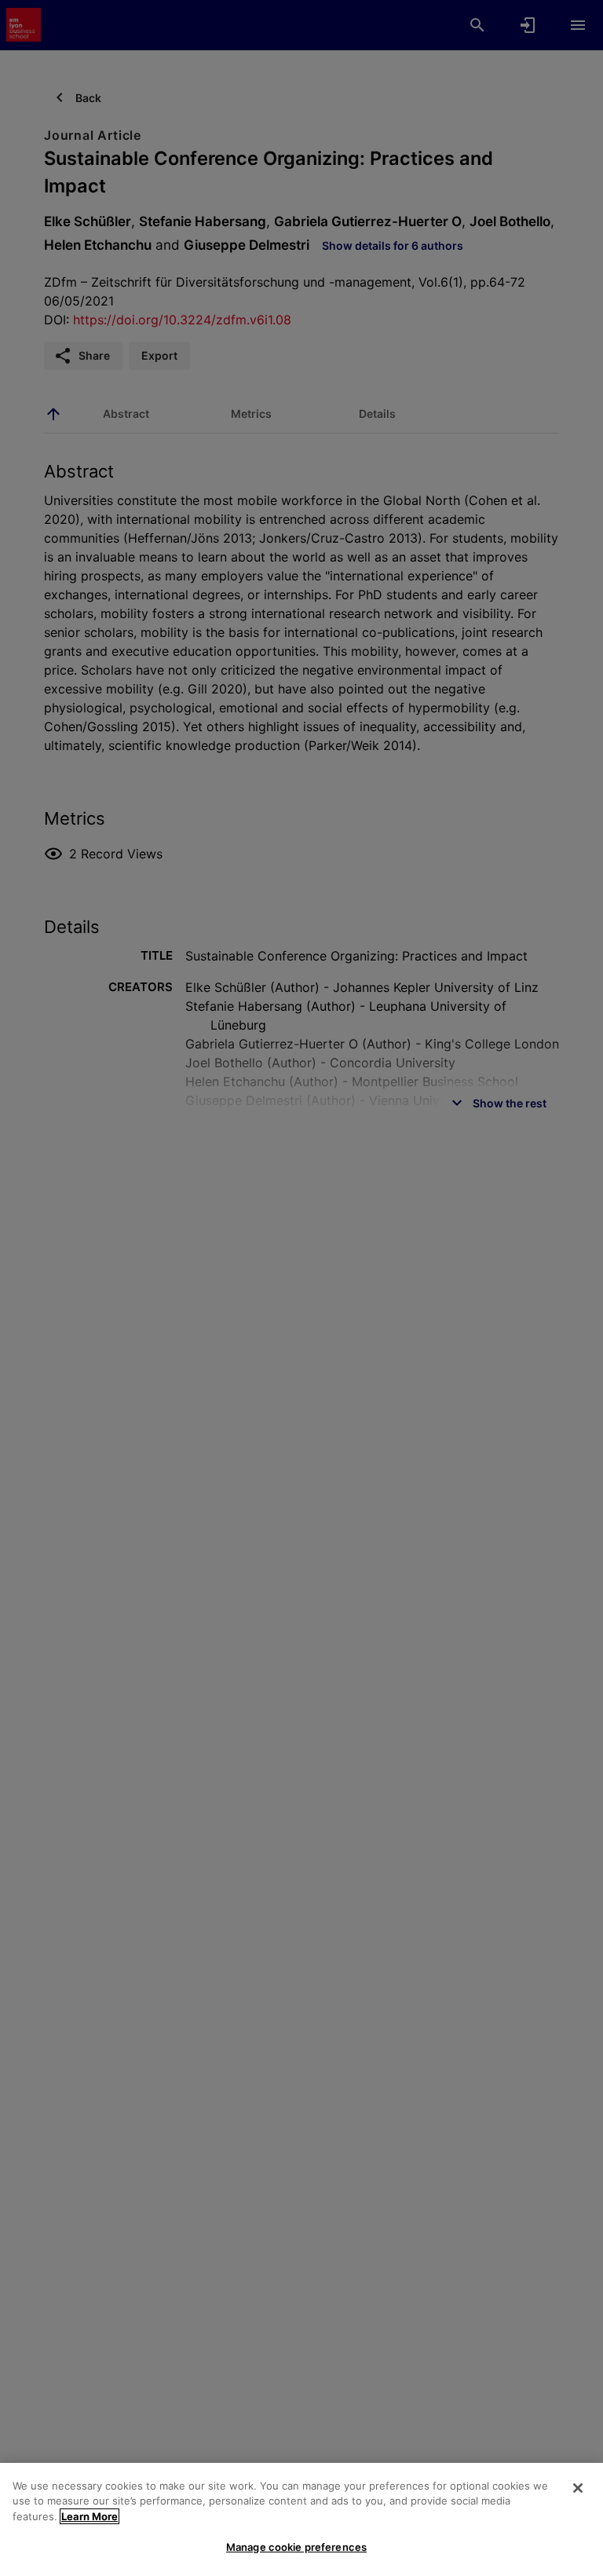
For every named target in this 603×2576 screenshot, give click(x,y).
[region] (301, 2519)
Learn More (90, 2516)
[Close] (578, 2488)
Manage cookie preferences (296, 2547)
